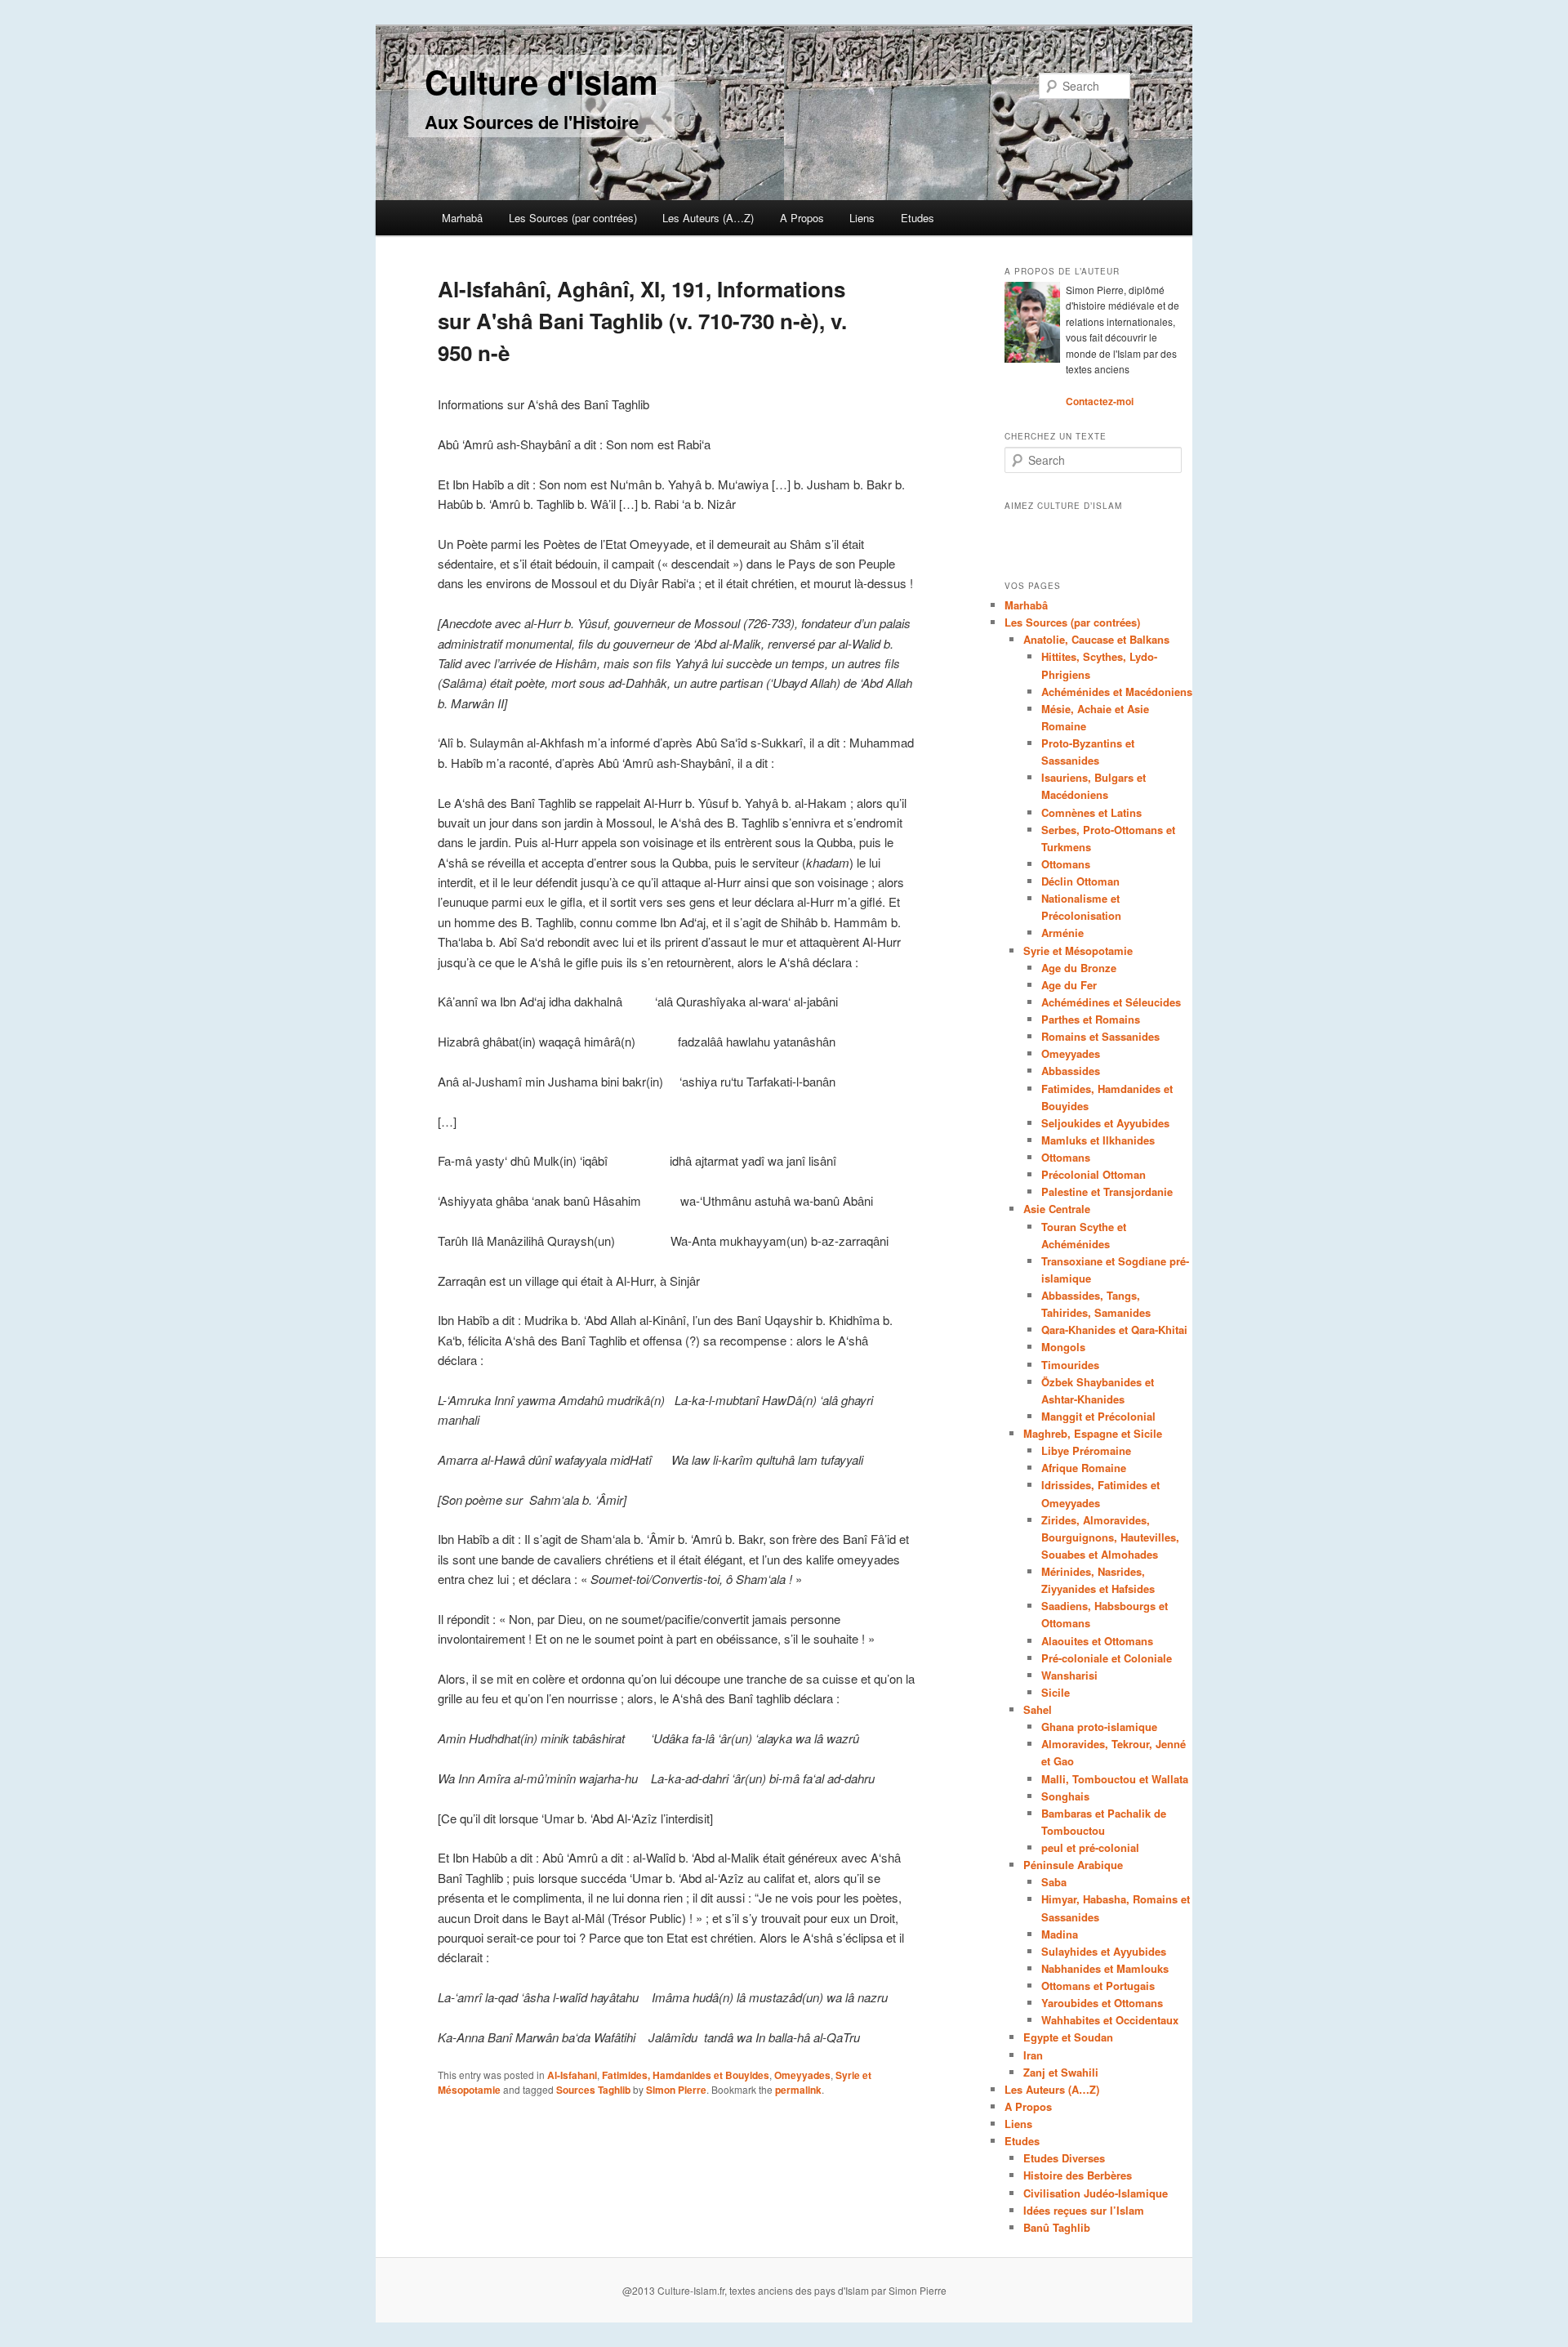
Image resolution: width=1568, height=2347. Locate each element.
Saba (1054, 1882)
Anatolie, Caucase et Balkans (1096, 639)
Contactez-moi (1100, 401)
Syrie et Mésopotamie (1078, 950)
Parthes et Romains (1091, 1019)
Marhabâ (462, 218)
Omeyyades (802, 2075)
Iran (1033, 2055)
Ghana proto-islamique (1099, 1727)
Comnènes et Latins (1091, 812)
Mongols (1063, 1347)
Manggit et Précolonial (1098, 1416)
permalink (798, 2090)
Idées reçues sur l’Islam (1084, 2210)
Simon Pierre (676, 2090)
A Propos (802, 218)
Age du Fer (1069, 985)
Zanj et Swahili (1061, 2072)
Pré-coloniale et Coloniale (1107, 1658)
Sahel (1038, 1709)
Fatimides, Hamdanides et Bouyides (686, 2075)
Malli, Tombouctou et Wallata (1115, 1779)
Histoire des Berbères (1078, 2175)
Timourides (1070, 1365)
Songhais (1065, 1796)
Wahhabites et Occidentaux (1110, 2020)
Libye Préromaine (1086, 1450)
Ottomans (1066, 864)
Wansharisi (1069, 1675)
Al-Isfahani (572, 2075)
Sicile (1056, 1692)
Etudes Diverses (1064, 2158)
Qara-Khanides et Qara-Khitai (1114, 1330)
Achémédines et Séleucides (1111, 1002)
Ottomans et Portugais (1098, 1986)
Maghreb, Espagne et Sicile (1093, 1433)
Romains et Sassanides (1100, 1036)
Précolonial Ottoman (1094, 1174)
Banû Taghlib (1057, 2227)
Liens (862, 218)
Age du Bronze (1079, 968)
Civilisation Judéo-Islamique (1096, 2193)
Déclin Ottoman (1080, 881)
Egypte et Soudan (1068, 2037)
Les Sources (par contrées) (573, 218)
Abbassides (1071, 1071)
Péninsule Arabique (1073, 1865)
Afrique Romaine (1084, 1468)
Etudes (918, 218)
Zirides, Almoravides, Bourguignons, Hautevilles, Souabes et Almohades (1110, 1537)
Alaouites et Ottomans (1097, 1641)
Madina (1060, 1934)
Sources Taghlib (593, 2090)
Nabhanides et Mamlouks (1105, 1968)
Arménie (1062, 933)
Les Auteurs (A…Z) (708, 218)
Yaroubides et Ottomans (1102, 2003)
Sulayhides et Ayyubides (1104, 1951)
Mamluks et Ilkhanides (1098, 1140)
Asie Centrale (1057, 1209)
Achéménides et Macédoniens (1117, 692)
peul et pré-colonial (1090, 1847)
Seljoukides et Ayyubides (1105, 1123)
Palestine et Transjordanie (1107, 1191)
